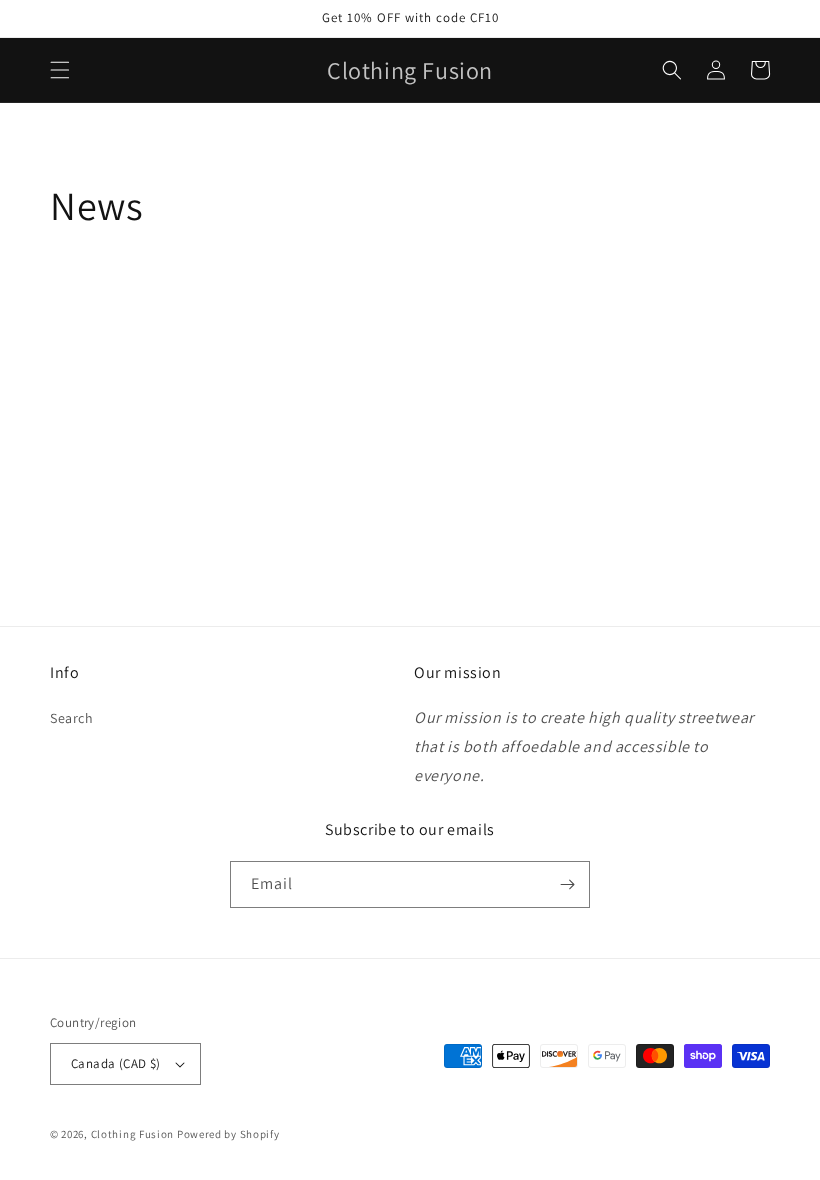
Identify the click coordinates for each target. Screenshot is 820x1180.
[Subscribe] (567, 884)
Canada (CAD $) (116, 1063)
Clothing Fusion (133, 1134)
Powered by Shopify (228, 1134)
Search (72, 718)
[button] (60, 70)
